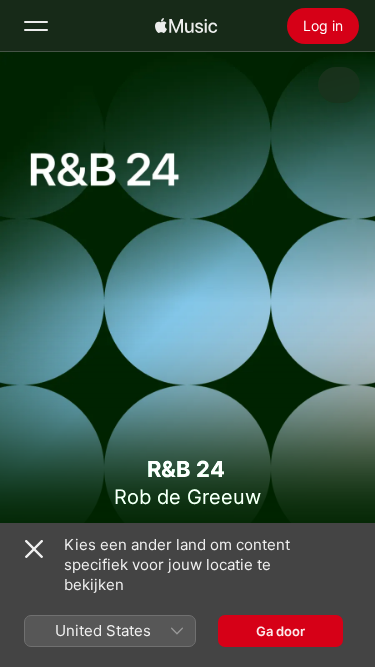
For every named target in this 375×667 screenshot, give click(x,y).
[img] (186, 26)
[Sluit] (34, 549)
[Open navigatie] (36, 26)
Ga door (280, 631)
